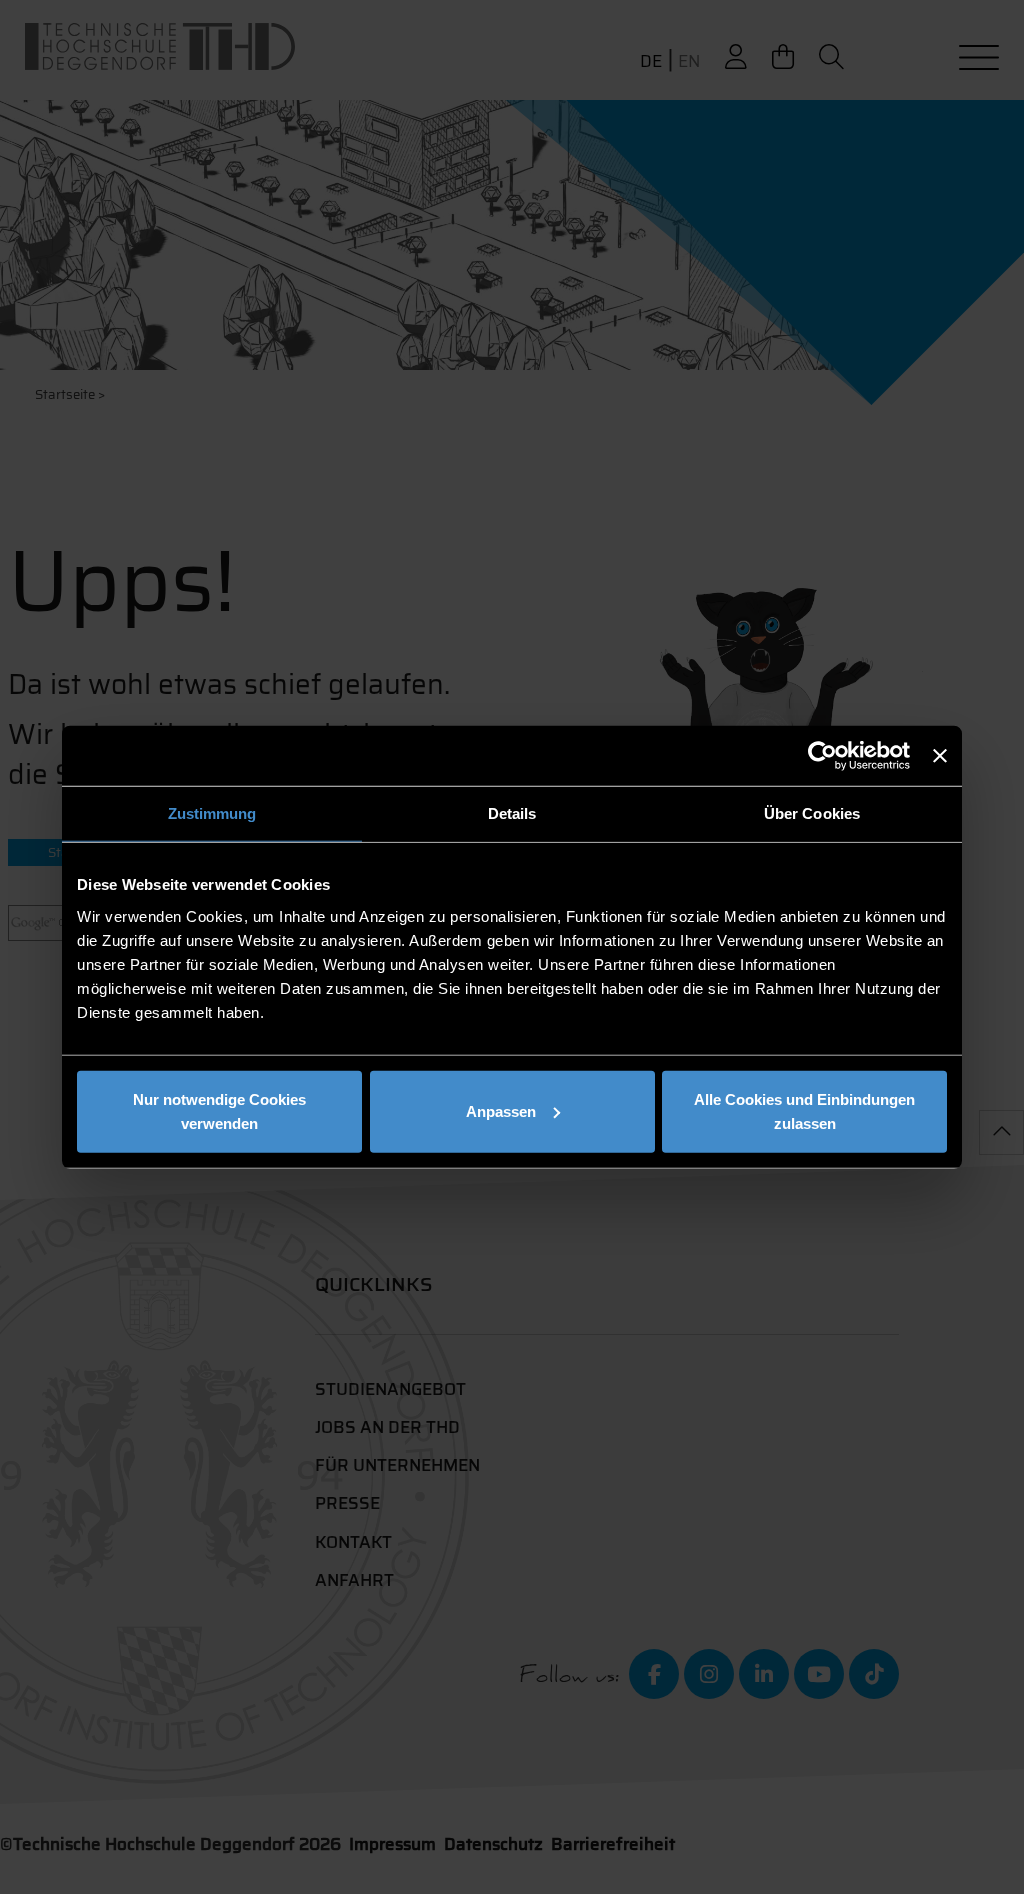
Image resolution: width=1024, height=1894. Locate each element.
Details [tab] (512, 813)
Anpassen (501, 1110)
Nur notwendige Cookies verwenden (219, 1110)
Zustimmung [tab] (212, 813)
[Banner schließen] (940, 756)
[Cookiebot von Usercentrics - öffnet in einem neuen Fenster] (822, 756)
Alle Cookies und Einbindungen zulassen (804, 1110)
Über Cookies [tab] (812, 813)
